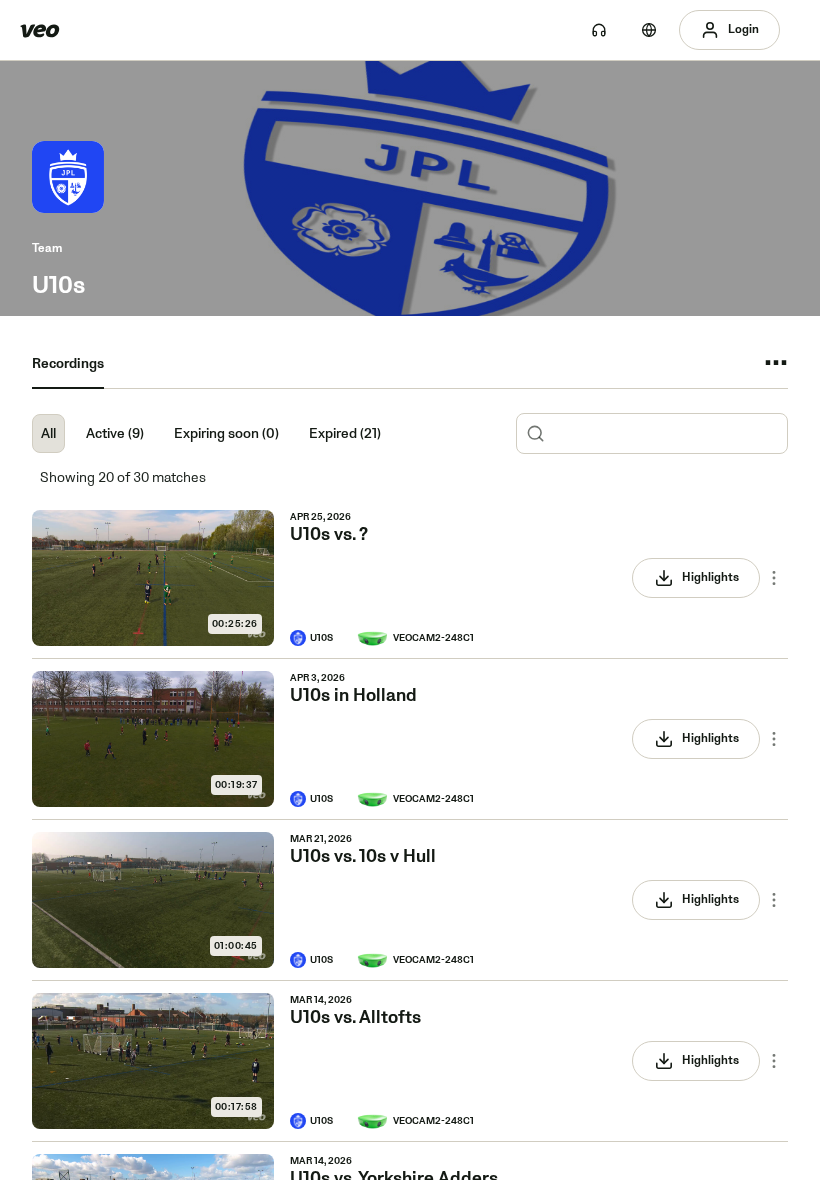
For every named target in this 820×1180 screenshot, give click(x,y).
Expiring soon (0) (226, 433)
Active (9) (115, 433)
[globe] (649, 30)
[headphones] (599, 30)
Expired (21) (345, 433)
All (48, 433)
